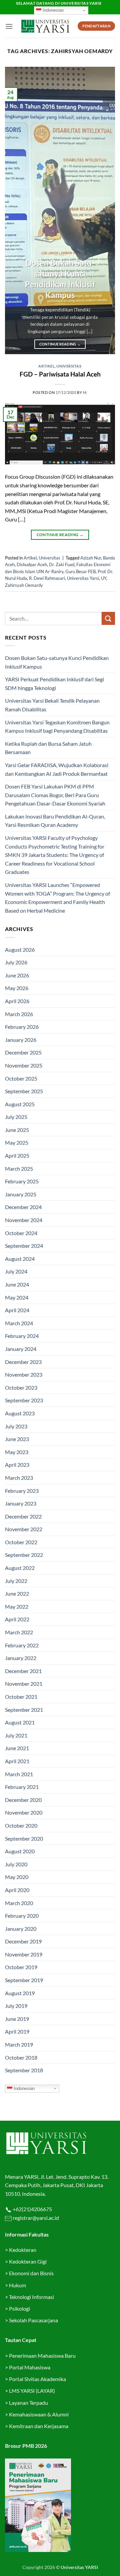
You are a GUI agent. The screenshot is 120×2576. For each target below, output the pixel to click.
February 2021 (22, 1787)
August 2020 (20, 1851)
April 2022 (17, 1619)
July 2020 (16, 1864)
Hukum (17, 2285)
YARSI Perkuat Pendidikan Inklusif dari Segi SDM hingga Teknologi (54, 683)
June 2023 (17, 1439)
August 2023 (20, 1413)
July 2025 (16, 1117)
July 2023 (16, 1426)
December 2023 (23, 1362)
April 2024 (17, 1310)
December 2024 (23, 1207)
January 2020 (21, 1929)
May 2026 (17, 988)
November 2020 (24, 1812)
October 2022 (21, 1542)
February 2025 (22, 1181)
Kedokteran (23, 2250)
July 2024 (16, 1271)
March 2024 (19, 1323)
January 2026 (21, 1040)
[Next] (104, 211)
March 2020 (19, 1903)
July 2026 (16, 962)
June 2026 (17, 975)
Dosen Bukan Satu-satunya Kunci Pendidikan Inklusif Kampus (60, 279)
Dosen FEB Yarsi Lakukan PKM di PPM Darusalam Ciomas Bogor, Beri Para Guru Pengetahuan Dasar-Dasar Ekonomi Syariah (55, 795)
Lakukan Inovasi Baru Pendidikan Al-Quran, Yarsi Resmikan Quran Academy (55, 821)
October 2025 (21, 1078)
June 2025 (17, 1130)
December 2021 (23, 1671)
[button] (9, 26)
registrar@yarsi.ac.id (35, 2218)
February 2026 (22, 1027)
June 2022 (17, 1593)
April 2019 (17, 2031)
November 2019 (24, 1954)
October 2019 (21, 1967)
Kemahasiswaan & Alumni (39, 2414)
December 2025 (23, 1052)
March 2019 (19, 2044)
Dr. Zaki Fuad (62, 564)
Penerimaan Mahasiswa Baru (42, 2356)
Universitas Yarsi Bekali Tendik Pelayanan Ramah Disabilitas (52, 705)
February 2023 (22, 1491)
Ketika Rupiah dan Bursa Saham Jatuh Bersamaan (48, 748)
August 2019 (20, 1993)
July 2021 (16, 1735)
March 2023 (19, 1478)
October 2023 (21, 1387)
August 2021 (20, 1722)
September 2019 (24, 1980)
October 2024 (21, 1233)
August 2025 (20, 1104)
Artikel (46, 366)
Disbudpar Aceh (32, 564)
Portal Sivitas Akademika (37, 2379)
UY (104, 578)
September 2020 (24, 1838)
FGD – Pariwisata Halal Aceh (60, 374)
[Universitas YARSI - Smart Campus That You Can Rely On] (45, 26)
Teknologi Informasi (31, 2297)
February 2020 (22, 1916)
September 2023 (24, 1400)
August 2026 (20, 950)
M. (85, 392)
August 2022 (20, 1568)
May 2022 (17, 1606)
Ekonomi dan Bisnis (31, 2273)
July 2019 (16, 2006)
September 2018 (24, 2070)
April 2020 (17, 1890)
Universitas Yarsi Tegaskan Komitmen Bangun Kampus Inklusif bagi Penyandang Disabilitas (57, 727)
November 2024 (24, 1220)
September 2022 (24, 1555)
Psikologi (19, 2308)
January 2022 (21, 1658)
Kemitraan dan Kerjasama (39, 2426)
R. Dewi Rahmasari (47, 578)
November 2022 (24, 1529)
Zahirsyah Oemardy (24, 585)
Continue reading (60, 344)
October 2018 (21, 2057)
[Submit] (108, 618)
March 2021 (19, 1774)
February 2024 (22, 1336)
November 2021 (24, 1684)
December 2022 (23, 1516)
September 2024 (24, 1246)
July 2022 (16, 1581)
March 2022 (19, 1632)
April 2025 (17, 1155)
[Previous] (16, 211)
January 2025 (21, 1194)
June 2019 (17, 2019)
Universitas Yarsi (83, 578)
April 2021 (17, 1761)
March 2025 (19, 1168)
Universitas (69, 366)
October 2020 (21, 1825)
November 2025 (24, 1065)
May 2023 (17, 1452)
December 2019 (23, 1941)
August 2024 (20, 1259)
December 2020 (23, 1800)
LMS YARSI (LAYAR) (32, 2391)
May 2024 (17, 1297)
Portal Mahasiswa (30, 2367)
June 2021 (17, 1748)
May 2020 (17, 1877)
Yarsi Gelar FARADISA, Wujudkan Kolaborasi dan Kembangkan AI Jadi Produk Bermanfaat (57, 769)
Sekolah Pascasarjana (33, 2320)
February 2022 (22, 1645)
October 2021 (21, 1697)
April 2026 (17, 1001)
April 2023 (17, 1465)
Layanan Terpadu (28, 2403)
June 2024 (17, 1284)
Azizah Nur (91, 558)
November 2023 (24, 1374)
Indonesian (52, 10)
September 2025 (24, 1091)
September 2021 (24, 1710)
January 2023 (21, 1503)
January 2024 (21, 1349)
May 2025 (17, 1142)
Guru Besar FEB (80, 571)
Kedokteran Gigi (28, 2261)
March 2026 (19, 1014)
